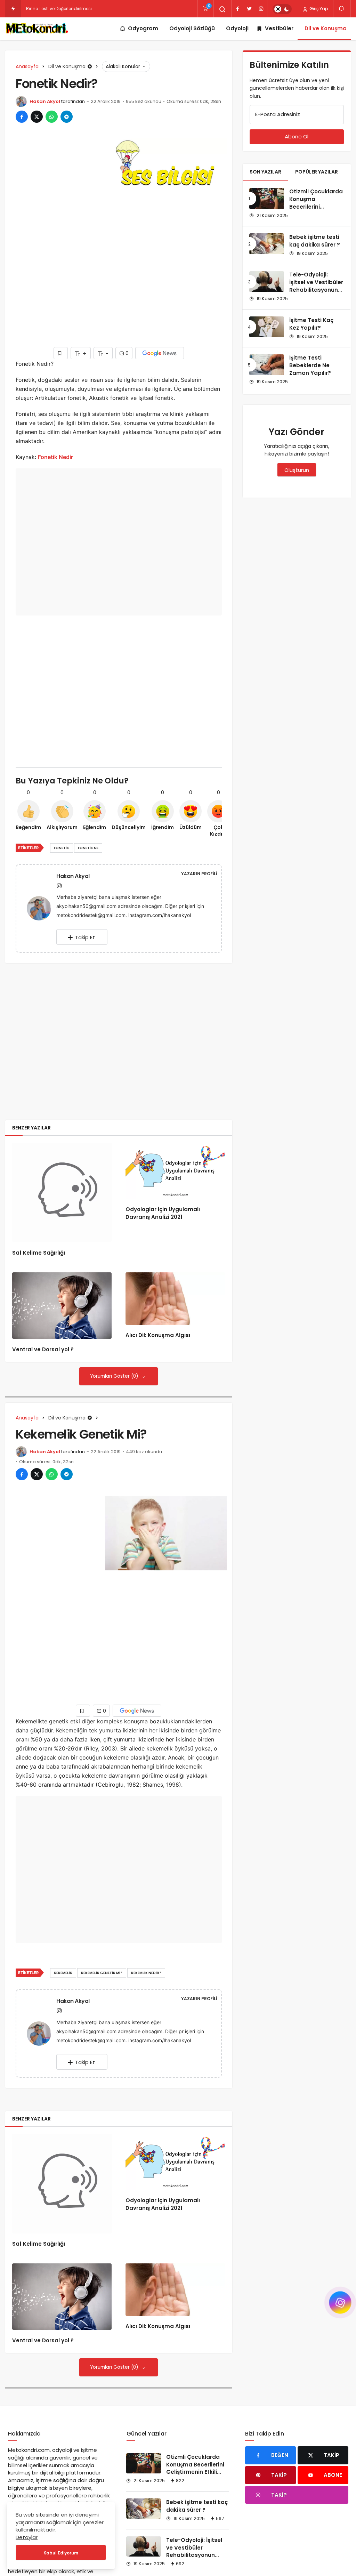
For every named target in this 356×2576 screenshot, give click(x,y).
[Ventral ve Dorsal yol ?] (62, 1306)
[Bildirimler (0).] (342, 9)
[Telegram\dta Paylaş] (67, 117)
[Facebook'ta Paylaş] (22, 117)
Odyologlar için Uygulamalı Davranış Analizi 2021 (163, 1213)
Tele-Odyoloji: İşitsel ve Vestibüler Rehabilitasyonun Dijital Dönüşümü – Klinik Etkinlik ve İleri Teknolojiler (316, 294)
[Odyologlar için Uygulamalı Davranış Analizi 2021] (175, 1171)
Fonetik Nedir (55, 457)
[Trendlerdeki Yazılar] (13, 9)
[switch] (282, 9)
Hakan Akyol (45, 101)
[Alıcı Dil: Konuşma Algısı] (175, 1298)
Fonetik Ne (88, 848)
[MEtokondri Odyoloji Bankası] (38, 29)
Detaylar (27, 2537)
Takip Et (85, 937)
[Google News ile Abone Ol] (160, 353)
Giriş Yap (318, 9)
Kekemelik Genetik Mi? (102, 1973)
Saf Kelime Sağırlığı (39, 1253)
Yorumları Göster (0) (115, 1376)
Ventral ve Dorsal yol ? (43, 1349)
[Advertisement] (52, 243)
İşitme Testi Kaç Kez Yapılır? (311, 324)
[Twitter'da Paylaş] (37, 117)
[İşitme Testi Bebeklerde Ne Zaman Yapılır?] (267, 365)
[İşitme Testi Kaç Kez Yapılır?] (267, 327)
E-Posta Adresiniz (278, 114)
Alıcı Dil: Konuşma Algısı (158, 1335)
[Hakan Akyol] (42, 908)
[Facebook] (237, 9)
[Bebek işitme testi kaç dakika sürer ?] (267, 244)
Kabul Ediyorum (61, 2553)
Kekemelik (63, 1973)
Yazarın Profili (199, 874)
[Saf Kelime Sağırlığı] (62, 1192)
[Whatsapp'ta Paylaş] (52, 117)
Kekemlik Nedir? (146, 1973)
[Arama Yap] (222, 9)
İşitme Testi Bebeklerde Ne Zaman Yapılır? (310, 365)
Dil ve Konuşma (326, 28)
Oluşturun (297, 470)
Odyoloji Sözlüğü (192, 28)
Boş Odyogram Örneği (50, 9)
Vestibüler (279, 28)
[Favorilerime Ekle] (61, 353)
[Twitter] (249, 9)
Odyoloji (237, 28)
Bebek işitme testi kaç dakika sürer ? (315, 241)
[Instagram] (261, 9)
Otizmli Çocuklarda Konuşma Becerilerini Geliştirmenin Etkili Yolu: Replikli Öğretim (316, 211)
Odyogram (143, 28)
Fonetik (62, 848)
